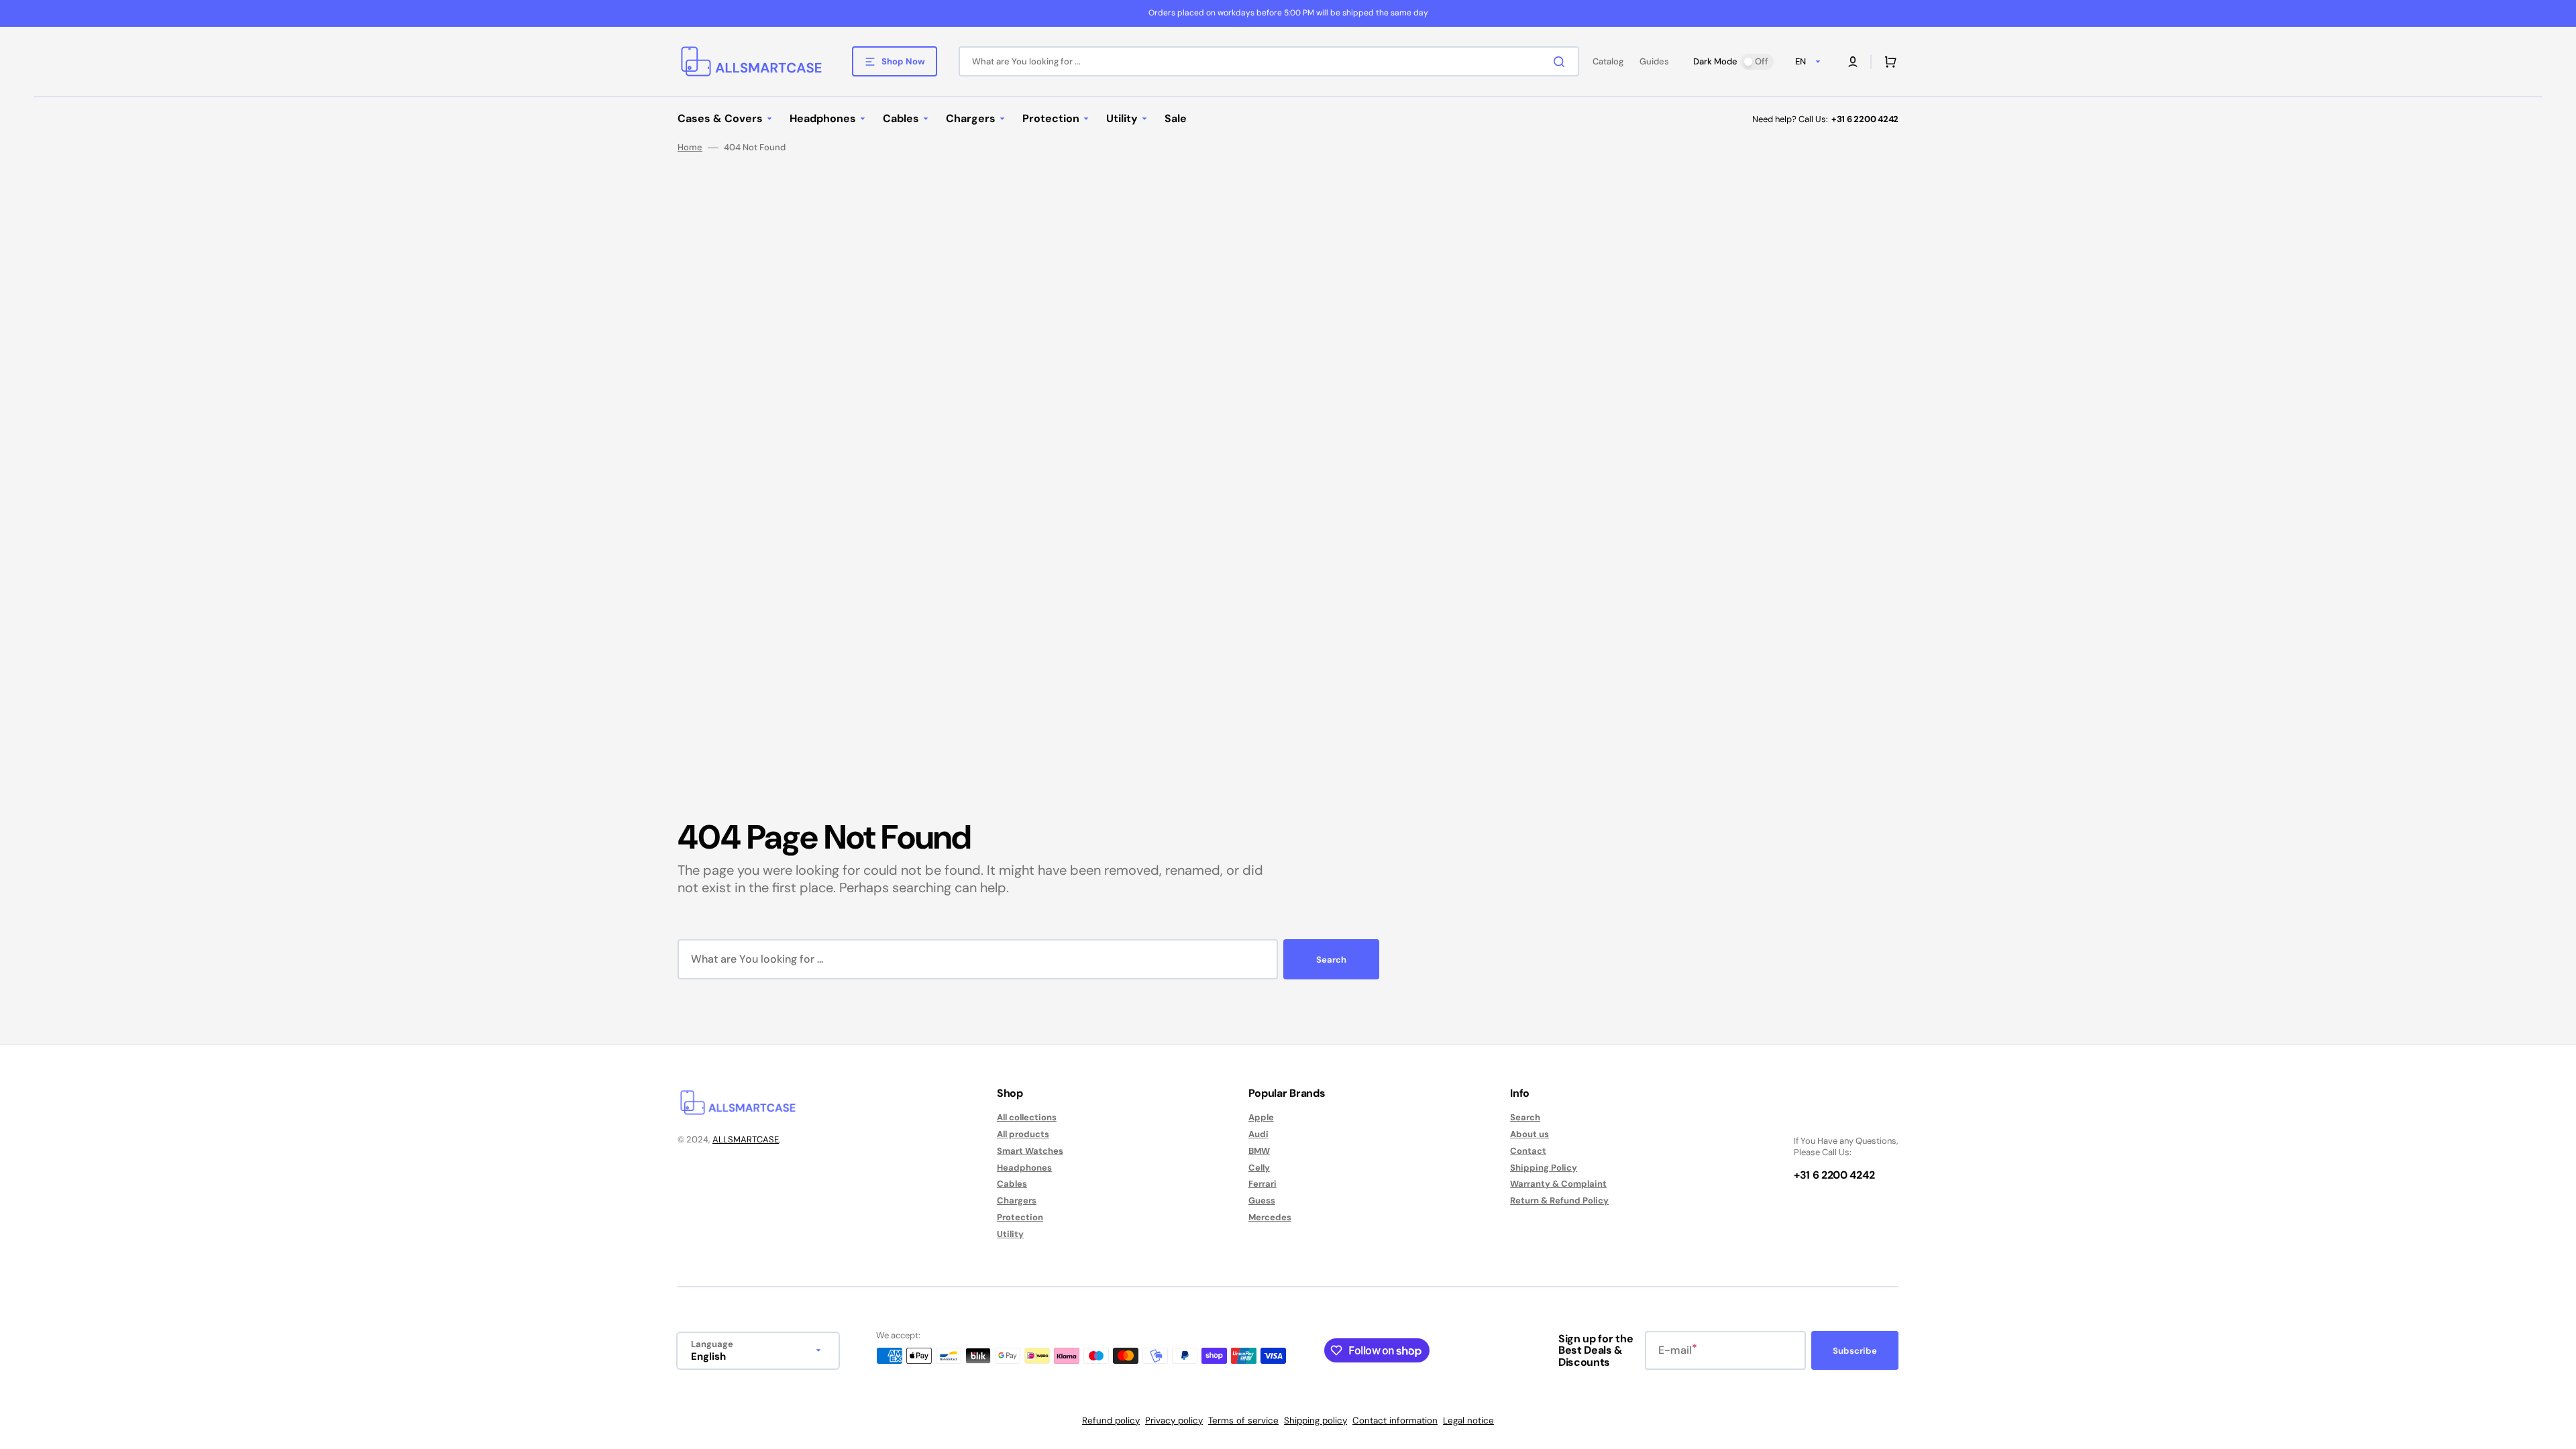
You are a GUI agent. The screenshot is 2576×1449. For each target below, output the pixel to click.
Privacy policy (1174, 1420)
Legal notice (1468, 1420)
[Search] (1562, 62)
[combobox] (1269, 61)
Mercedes (1270, 1217)
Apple (1261, 1118)
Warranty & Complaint (1558, 1184)
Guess (1262, 1200)
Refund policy (1111, 1420)
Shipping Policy (1544, 1168)
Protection (1020, 1217)
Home (690, 148)
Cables (1012, 1184)
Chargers (1017, 1200)
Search (1331, 960)
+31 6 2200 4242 (1865, 119)
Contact (1528, 1151)
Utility (1010, 1234)
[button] (1853, 62)
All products (1023, 1134)
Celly (1259, 1168)
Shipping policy (1316, 1420)
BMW (1259, 1151)
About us (1529, 1134)
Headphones (1024, 1168)
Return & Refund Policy (1559, 1200)
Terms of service (1243, 1420)
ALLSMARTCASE (746, 1139)
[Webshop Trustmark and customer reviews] (1834, 1118)
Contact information (1395, 1420)
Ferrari (1263, 1184)
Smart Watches (1030, 1151)
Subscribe (1855, 1351)
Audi (1258, 1134)
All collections (1027, 1118)
